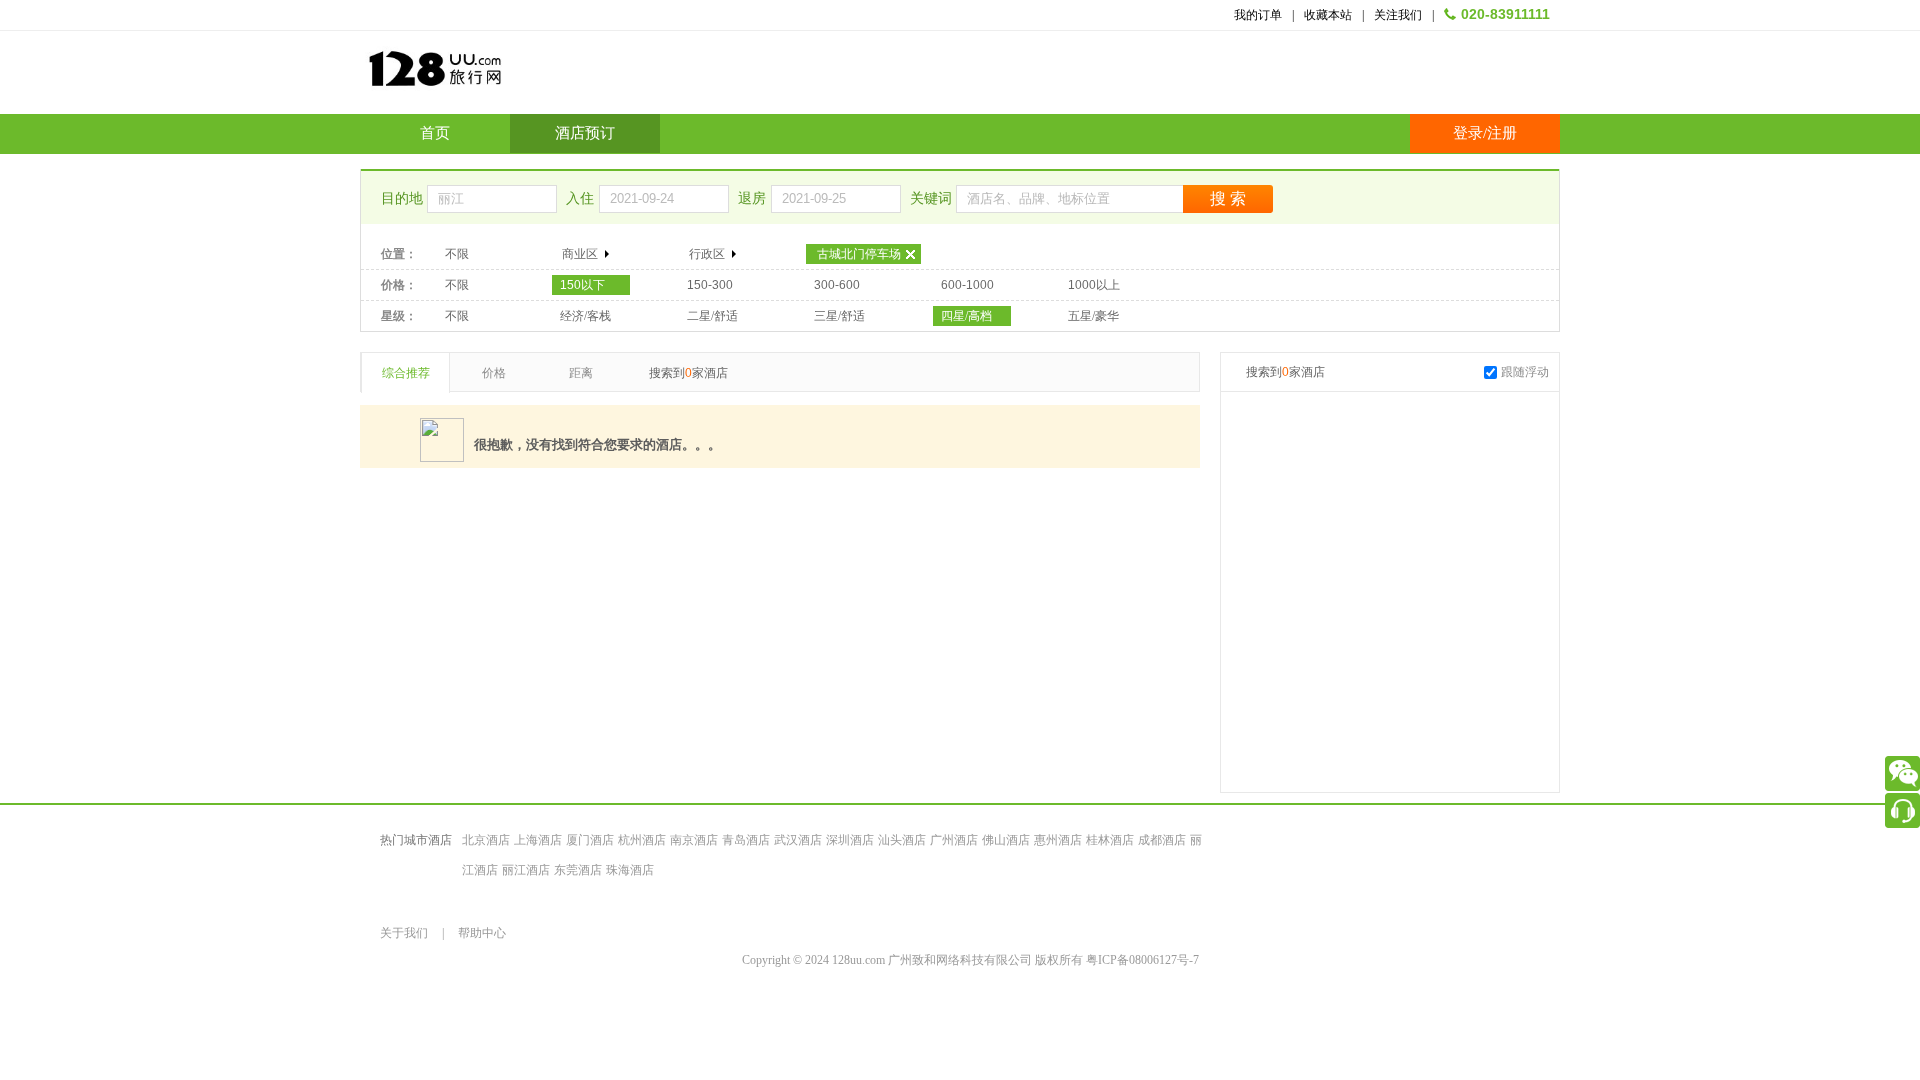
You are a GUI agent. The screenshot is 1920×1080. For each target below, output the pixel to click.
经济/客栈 (585, 316)
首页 (435, 133)
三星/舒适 (839, 316)
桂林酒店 (1110, 840)
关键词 (933, 198)
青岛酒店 (746, 840)
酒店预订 (585, 133)
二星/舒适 (712, 316)
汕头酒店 (902, 840)
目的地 (404, 198)
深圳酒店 (850, 840)
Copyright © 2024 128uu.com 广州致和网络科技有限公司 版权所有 (914, 960)
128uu (485, 76)
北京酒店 (486, 840)
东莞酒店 (578, 870)
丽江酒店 (526, 870)
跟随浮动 (1525, 372)
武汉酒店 (798, 840)
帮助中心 (482, 933)
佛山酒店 (1006, 840)
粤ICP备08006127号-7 (1142, 960)
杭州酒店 (642, 840)
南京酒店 (694, 840)
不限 (457, 254)
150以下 (582, 285)
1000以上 (1094, 285)
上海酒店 (538, 840)
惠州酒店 (1058, 840)
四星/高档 (966, 316)
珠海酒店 (630, 870)
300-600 (837, 285)
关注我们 (1398, 15)
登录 (1468, 133)
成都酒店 (1162, 840)
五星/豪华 (1093, 316)
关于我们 (404, 933)
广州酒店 (954, 840)
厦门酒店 (590, 840)
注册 (1502, 133)
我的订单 (1258, 15)
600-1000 (967, 285)
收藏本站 (1328, 15)
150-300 (710, 285)
